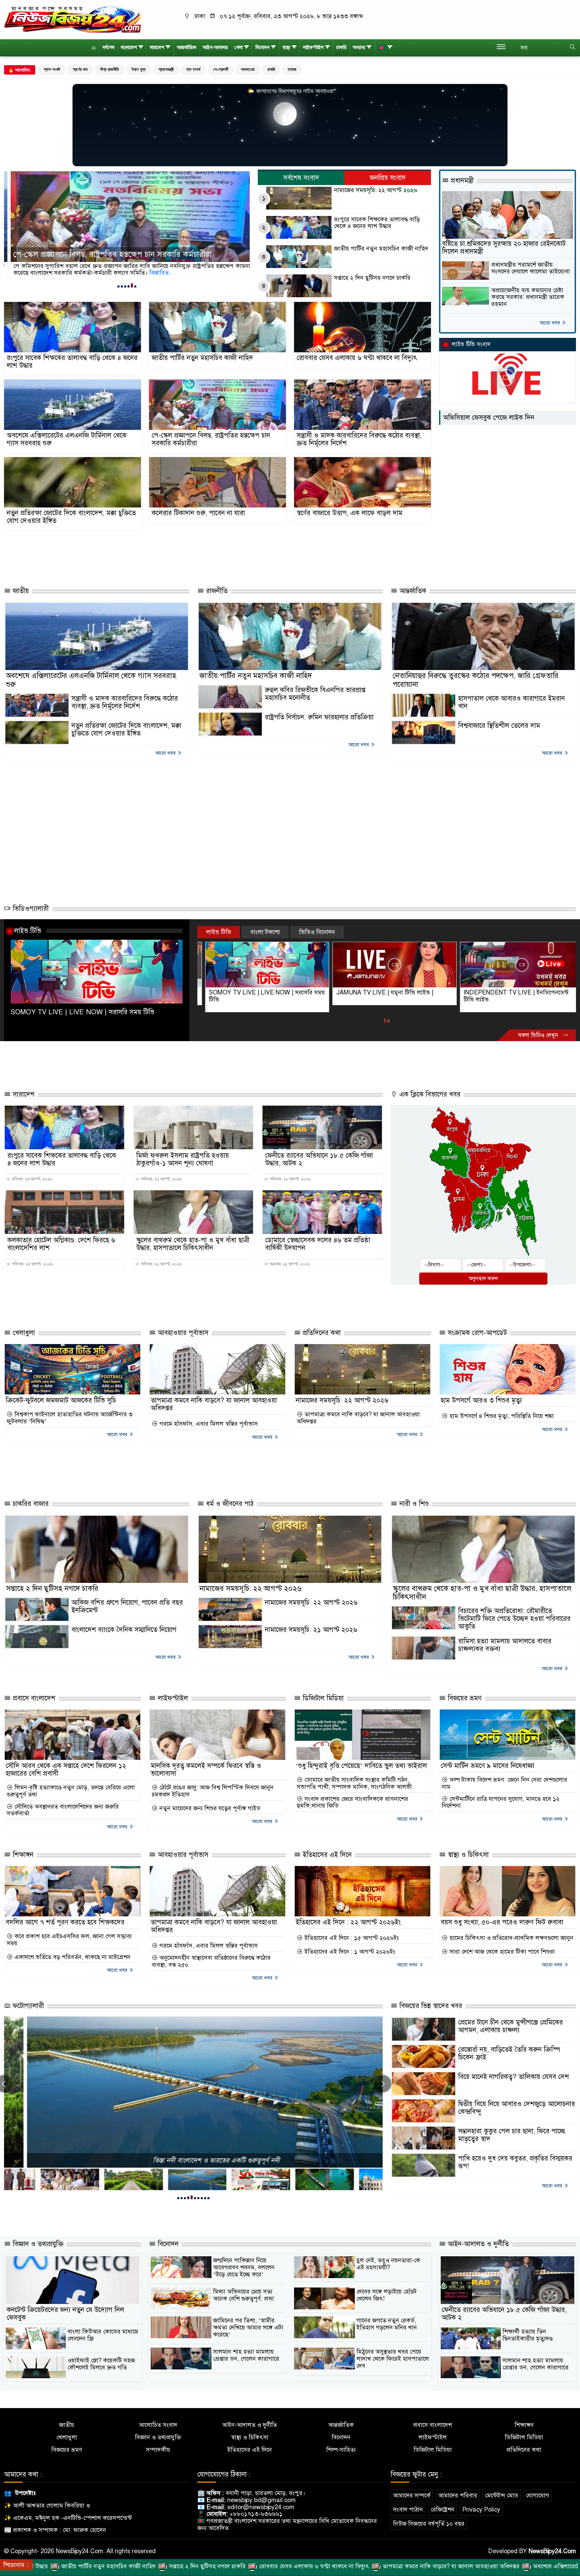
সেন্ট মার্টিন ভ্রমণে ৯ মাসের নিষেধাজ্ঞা (488, 1766)
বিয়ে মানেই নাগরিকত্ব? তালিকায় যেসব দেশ (514, 2077)
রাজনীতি (216, 591)
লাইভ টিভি (28, 931)
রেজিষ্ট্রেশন (443, 2510)
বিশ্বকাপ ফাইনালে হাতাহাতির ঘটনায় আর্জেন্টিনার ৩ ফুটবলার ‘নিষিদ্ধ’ (70, 1418)
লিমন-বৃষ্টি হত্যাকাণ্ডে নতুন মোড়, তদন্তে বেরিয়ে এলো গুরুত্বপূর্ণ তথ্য (71, 1791)
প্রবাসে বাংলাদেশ (33, 1698)
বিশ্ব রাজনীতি (110, 69)
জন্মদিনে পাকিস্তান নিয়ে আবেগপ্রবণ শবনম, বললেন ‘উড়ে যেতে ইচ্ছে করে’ (244, 2267)
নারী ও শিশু (413, 1504)
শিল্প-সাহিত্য (341, 2450)
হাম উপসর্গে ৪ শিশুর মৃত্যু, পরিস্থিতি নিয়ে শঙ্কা (501, 1416)
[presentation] (383, 2084)
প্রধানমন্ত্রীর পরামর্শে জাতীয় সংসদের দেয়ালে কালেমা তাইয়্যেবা (531, 268)
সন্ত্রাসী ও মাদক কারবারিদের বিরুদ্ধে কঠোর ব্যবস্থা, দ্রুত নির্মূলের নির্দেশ (113, 255)
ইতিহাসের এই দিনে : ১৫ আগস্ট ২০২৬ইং (351, 1938)
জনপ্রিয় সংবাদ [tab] (388, 178)
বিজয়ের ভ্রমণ (464, 1698)
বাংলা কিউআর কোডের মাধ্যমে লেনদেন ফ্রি (103, 2335)
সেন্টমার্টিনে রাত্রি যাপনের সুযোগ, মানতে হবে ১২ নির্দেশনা (501, 1802)
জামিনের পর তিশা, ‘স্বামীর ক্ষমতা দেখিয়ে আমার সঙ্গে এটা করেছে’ (248, 2327)
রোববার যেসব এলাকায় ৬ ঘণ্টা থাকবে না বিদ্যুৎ (357, 358)
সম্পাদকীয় (158, 2450)
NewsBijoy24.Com (552, 2551)
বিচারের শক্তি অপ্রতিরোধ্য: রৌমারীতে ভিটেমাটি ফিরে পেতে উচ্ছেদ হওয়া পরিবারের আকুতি (514, 1619)
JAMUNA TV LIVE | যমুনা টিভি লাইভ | (250, 992)
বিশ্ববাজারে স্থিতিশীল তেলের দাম (499, 726)
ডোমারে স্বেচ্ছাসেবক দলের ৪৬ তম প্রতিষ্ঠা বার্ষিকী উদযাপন (318, 1244)
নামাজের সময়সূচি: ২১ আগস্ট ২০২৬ (311, 1630)
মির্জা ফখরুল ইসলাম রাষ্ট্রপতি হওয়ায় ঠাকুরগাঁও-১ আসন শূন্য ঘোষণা (183, 1159)
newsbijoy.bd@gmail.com (261, 2500)
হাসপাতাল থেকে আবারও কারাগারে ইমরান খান (512, 702)
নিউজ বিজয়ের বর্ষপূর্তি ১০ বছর (429, 2524)
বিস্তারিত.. (138, 273)
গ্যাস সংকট (52, 69)
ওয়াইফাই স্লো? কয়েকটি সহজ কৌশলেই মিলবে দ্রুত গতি (101, 2364)
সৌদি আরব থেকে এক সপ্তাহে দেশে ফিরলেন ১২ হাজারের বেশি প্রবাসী (66, 1770)
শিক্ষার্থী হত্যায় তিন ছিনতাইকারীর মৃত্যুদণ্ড (528, 2335)
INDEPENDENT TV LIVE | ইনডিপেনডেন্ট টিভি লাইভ (381, 996)
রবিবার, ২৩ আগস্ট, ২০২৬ (32, 1179)
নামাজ (292, 69)
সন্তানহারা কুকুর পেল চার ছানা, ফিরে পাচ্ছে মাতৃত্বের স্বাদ (512, 2135)
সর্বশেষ (108, 48)
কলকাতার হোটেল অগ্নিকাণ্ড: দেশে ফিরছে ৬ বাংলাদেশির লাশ (61, 1244)
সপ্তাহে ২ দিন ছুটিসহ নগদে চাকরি (372, 278)
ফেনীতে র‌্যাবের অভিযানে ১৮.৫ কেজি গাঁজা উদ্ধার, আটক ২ (319, 1159)
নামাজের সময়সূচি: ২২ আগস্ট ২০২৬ (376, 190)
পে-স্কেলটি (221, 69)
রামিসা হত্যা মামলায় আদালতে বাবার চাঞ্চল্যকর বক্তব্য (505, 1645)
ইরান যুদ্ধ (139, 69)
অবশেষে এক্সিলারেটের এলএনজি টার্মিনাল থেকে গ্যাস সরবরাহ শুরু (67, 439)
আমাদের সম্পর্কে (412, 2495)
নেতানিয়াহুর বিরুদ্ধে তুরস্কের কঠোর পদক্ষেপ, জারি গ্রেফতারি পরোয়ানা (476, 680)
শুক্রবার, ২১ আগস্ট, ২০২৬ (289, 1264)
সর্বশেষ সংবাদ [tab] (301, 178)
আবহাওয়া (248, 69)
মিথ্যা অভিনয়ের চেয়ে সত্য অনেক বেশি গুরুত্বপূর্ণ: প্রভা (244, 2295)
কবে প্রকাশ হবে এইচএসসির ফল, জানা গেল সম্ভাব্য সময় (69, 1940)
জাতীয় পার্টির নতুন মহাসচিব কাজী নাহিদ (381, 249)
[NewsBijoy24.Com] (72, 19)
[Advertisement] (195, 557)
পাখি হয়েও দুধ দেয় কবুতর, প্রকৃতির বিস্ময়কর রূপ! (515, 2162)
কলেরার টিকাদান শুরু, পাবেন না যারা (198, 513)
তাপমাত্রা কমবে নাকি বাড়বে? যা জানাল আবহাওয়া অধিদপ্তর (214, 1404)
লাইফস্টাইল (313, 48)
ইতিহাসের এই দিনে (326, 1855)
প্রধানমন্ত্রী (166, 69)
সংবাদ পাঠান (408, 2510)
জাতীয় (20, 591)
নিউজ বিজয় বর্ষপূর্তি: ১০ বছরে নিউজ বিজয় (194, 2160)
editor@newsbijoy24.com (261, 2507)
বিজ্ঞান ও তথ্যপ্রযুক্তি (37, 2244)
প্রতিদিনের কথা (321, 1333)
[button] (118, 286)
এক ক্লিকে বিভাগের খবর (429, 1094)
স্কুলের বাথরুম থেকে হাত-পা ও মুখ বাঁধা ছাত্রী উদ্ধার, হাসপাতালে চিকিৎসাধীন (193, 1244)
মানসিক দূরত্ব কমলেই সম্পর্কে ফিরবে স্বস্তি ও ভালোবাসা (206, 1770)
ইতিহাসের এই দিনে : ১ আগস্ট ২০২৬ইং (349, 1952)
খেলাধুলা (23, 1333)
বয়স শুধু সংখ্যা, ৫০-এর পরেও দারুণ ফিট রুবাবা (502, 1922)
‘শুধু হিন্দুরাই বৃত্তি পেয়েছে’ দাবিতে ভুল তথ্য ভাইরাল (361, 1766)
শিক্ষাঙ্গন (22, 1855)
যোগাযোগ (538, 2495)
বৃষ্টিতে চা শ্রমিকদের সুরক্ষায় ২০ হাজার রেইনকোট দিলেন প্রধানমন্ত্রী (504, 248)
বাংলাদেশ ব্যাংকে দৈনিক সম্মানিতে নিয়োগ (124, 1630)
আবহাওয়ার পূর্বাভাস (182, 1333)
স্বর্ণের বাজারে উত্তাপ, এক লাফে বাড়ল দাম (350, 513)
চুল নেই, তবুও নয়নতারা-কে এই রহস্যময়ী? (388, 2264)
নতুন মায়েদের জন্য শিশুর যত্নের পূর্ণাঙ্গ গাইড (209, 1808)
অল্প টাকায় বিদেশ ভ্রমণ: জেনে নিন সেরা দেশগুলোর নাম (504, 1783)
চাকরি (341, 48)
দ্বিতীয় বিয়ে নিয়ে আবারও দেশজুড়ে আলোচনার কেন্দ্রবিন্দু (517, 2108)
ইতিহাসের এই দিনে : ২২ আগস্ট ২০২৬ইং (348, 1922)
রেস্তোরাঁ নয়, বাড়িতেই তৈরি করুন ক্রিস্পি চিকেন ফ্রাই (509, 2053)
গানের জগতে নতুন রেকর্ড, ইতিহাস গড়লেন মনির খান (387, 2324)
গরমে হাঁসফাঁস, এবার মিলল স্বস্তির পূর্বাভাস (208, 1424)
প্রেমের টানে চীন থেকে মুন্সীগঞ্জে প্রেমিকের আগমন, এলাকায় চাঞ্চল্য (511, 2026)
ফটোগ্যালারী (27, 2006)
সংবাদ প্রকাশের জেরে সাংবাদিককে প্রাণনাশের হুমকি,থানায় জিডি (352, 1802)
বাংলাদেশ (129, 48)
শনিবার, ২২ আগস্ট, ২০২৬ (161, 1179)
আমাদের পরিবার (458, 2495)
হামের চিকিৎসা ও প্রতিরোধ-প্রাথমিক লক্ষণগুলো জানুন (511, 1938)
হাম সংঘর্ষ (193, 69)
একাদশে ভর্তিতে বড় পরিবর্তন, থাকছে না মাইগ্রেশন (72, 1957)
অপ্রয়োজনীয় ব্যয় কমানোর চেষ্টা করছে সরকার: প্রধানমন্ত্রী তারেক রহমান (528, 297)
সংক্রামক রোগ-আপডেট (476, 1333)
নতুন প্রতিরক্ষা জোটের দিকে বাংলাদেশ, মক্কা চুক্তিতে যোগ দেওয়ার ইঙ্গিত (71, 517)
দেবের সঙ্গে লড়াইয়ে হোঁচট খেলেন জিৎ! (386, 2295)
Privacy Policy (481, 2510)
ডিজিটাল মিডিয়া (322, 1698)
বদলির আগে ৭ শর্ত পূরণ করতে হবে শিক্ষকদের (65, 1922)
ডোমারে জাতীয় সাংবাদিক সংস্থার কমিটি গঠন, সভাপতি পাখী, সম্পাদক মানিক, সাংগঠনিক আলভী (354, 1783)
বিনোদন (262, 48)
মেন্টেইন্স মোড (502, 2495)
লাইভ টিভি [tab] (219, 932)
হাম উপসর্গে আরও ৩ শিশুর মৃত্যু (481, 1400)
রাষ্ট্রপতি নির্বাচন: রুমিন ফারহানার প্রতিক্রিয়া (319, 717)
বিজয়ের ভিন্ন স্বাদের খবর (430, 2006)
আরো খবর (550, 323)
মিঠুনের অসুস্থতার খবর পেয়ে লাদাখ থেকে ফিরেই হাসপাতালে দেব (393, 2359)
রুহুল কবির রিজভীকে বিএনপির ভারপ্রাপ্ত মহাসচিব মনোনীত (315, 694)
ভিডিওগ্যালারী (30, 909)
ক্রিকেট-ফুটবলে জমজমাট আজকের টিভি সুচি (61, 1400)
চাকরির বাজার (30, 1504)
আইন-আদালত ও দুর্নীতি (477, 2244)
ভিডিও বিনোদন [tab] (317, 932)
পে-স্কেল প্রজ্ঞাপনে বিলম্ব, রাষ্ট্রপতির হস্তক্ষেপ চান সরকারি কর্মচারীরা (211, 439)
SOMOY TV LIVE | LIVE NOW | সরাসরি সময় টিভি (83, 1012)
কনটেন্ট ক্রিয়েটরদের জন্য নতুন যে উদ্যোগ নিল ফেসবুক (65, 2314)
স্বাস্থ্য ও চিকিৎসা (467, 1855)
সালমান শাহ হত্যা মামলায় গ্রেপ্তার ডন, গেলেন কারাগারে (246, 2355)
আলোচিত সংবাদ (158, 2425)
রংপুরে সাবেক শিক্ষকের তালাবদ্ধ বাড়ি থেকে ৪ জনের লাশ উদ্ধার (377, 223)
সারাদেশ (157, 48)
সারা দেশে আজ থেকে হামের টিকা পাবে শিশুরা (501, 1952)
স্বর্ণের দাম (80, 69)
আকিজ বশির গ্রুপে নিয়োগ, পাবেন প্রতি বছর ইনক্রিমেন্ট (127, 1606)
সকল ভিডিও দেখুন (539, 1035)
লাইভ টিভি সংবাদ (471, 344)
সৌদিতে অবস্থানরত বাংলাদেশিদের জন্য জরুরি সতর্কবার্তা (63, 1810)
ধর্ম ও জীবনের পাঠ (229, 1504)
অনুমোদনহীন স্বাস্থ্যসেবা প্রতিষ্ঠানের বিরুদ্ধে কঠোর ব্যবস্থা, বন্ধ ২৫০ (211, 1961)
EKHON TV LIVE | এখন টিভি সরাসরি (502, 992)
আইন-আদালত (215, 48)
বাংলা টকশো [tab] (265, 932)
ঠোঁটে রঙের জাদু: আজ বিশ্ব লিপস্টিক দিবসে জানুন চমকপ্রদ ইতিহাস (213, 1791)
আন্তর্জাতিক (187, 48)
